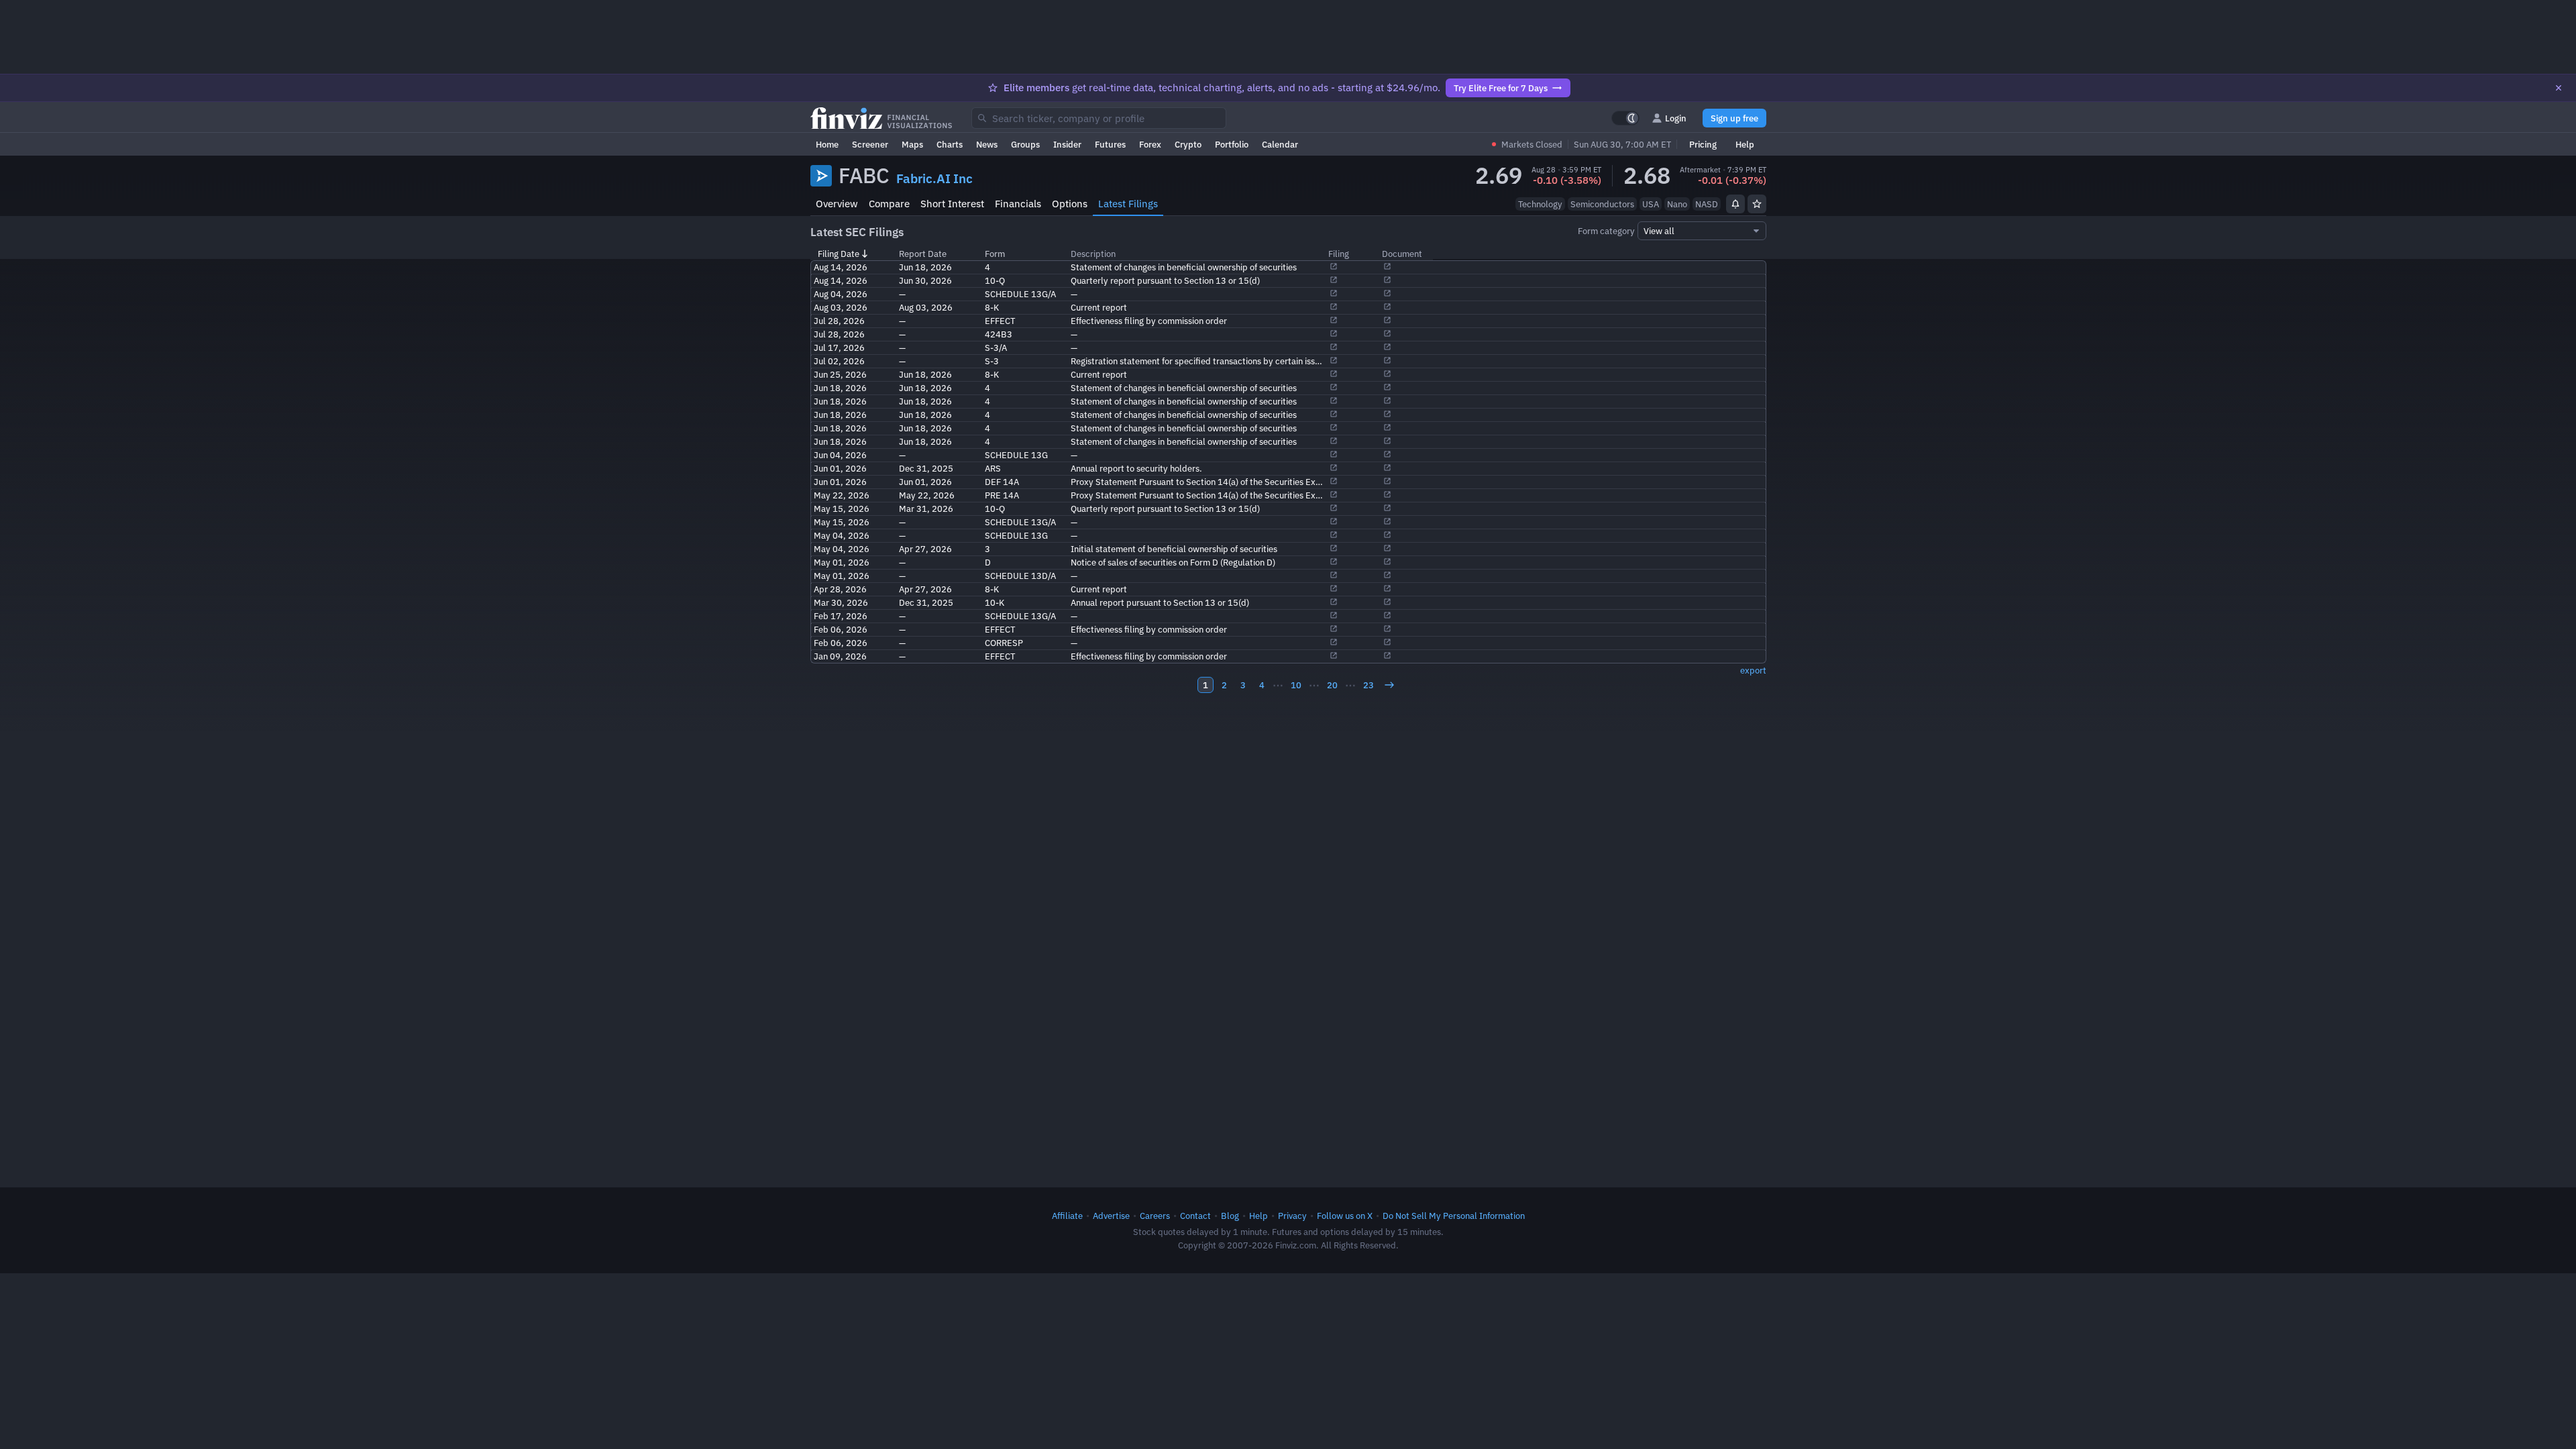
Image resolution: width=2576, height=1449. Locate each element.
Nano (1677, 204)
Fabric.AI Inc (934, 178)
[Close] (2559, 88)
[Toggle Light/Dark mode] (1625, 118)
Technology (1540, 204)
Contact (1195, 1216)
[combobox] (1099, 118)
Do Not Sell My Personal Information (1454, 1216)
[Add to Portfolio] (1757, 204)
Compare (889, 204)
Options (1070, 204)
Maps (912, 144)
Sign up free (1734, 118)
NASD (1707, 204)
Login (1676, 118)
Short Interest (952, 204)
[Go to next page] (1389, 685)
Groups (1025, 144)
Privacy (1292, 1216)
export (1753, 670)
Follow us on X (1345, 1216)
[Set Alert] (1735, 204)
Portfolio (1232, 144)
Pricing (1703, 144)
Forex (1150, 144)
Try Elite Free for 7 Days (1501, 88)
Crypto (1188, 144)
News (987, 144)
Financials (1018, 204)
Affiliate (1067, 1216)
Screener (870, 144)
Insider (1067, 144)
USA (1651, 204)
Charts (950, 144)
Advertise (1111, 1216)
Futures (1110, 144)
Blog (1230, 1216)
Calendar (1280, 144)
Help (1745, 144)
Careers (1155, 1216)
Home (827, 144)
